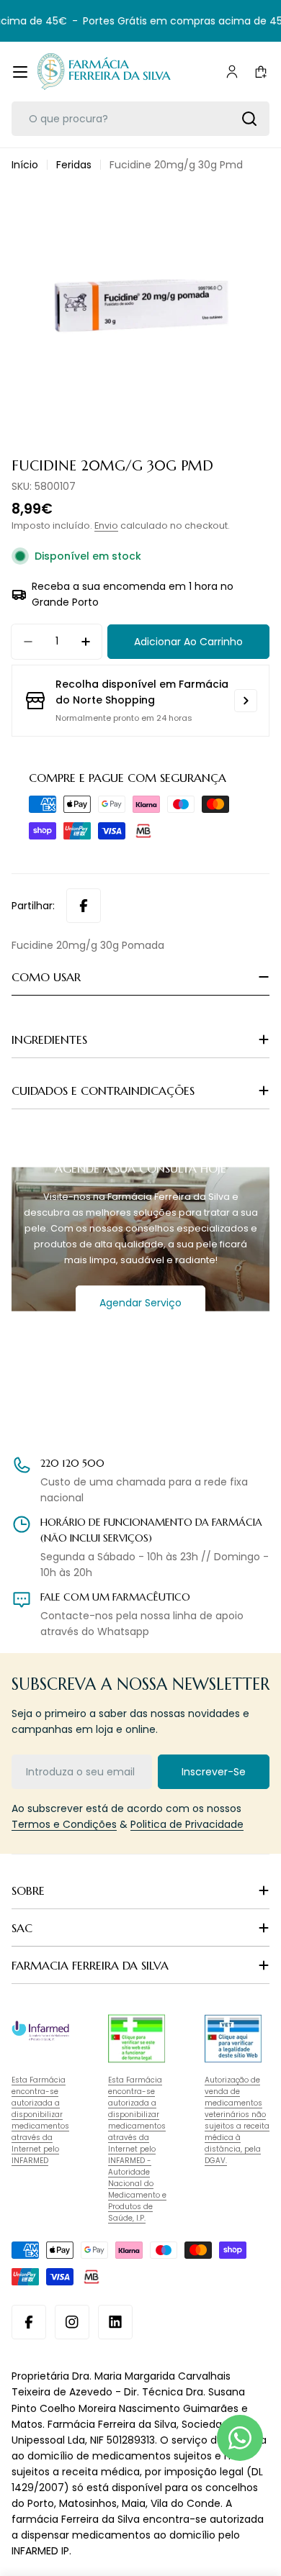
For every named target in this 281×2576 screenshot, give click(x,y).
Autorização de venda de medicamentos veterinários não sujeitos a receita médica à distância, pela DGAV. (237, 2120)
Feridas (74, 165)
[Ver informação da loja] (246, 701)
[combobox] (140, 119)
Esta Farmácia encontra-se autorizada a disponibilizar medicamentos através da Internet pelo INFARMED (40, 2120)
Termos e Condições (64, 1824)
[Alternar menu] (20, 72)
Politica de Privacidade (187, 1824)
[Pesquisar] (249, 119)
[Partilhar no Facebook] (84, 906)
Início (25, 165)
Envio (106, 525)
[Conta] (232, 72)
